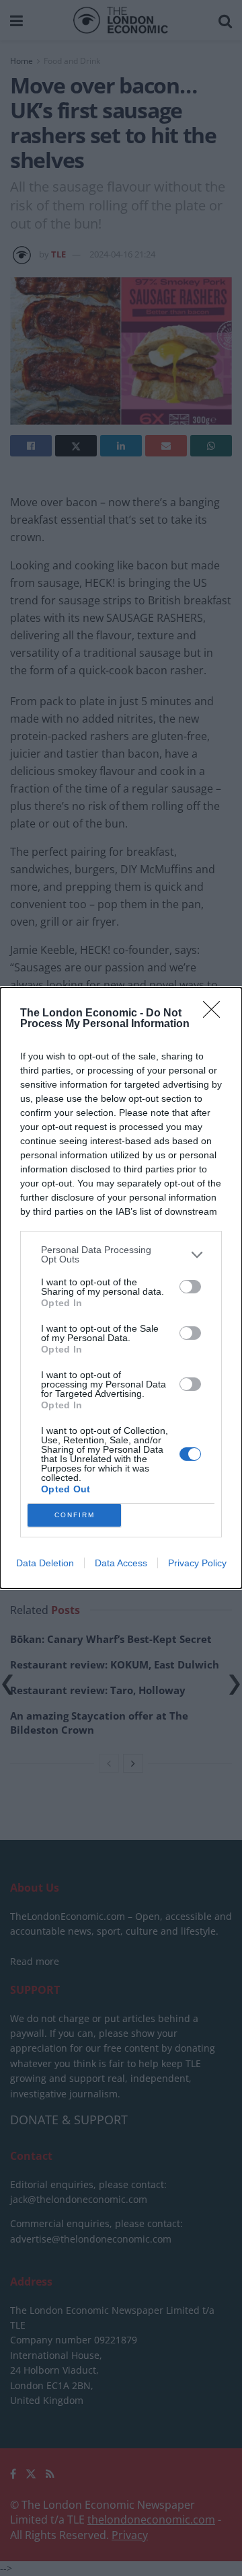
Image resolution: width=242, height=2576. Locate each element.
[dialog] (121, 1288)
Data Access (121, 1563)
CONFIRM (75, 1515)
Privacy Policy (197, 1563)
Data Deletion (45, 1563)
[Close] (216, 1014)
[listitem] (121, 1254)
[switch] (190, 1287)
